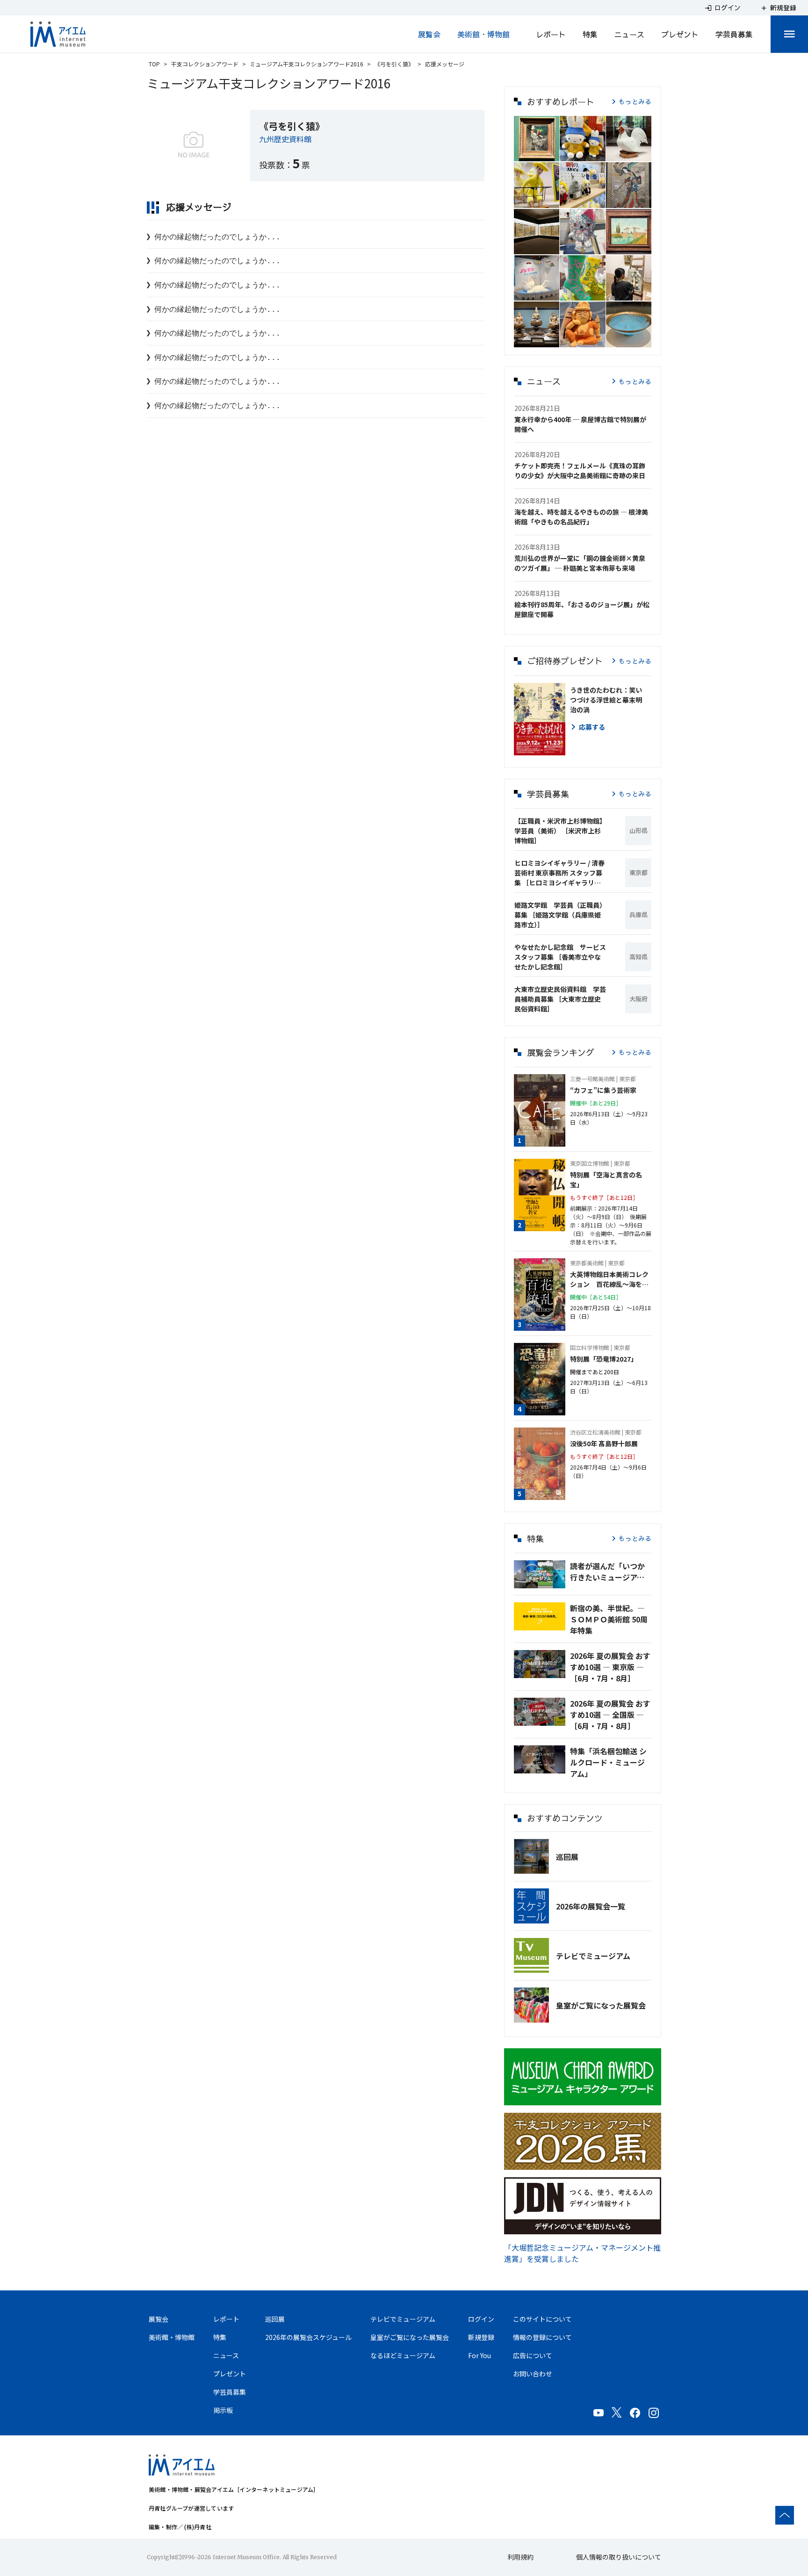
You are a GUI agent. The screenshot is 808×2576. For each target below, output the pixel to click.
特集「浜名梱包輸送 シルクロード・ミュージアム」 (608, 1762)
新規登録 (481, 2337)
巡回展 (567, 1857)
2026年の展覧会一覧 (591, 1906)
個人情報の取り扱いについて (619, 2557)
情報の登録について (542, 2337)
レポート (551, 34)
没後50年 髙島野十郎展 (604, 1443)
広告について (533, 2355)
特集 (590, 34)
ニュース (629, 34)
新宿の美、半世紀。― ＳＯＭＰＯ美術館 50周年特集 (609, 1619)
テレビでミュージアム (593, 1956)
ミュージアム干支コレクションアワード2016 (307, 64)
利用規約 (520, 2557)
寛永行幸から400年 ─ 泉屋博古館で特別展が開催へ (580, 424)
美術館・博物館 (483, 34)
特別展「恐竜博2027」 (604, 1359)
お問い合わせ (533, 2374)
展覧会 (429, 34)
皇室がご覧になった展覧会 (601, 2005)
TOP (154, 64)
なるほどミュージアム (403, 2355)
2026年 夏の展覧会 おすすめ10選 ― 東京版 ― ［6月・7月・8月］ (610, 1667)
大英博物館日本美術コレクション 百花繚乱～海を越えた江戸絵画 (609, 1279)
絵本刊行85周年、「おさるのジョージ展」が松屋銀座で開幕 (582, 609)
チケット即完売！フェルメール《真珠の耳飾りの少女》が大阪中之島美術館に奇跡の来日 (580, 470)
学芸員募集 (734, 34)
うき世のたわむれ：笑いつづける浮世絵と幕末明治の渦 (606, 700)
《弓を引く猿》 (394, 64)
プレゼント (680, 34)
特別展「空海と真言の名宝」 (606, 1180)
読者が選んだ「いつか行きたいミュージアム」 (611, 1571)
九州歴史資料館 (285, 139)
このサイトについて (542, 2319)
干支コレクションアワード (205, 64)
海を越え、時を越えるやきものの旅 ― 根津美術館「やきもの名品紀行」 (581, 517)
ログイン (481, 2319)
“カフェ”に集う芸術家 (603, 1090)
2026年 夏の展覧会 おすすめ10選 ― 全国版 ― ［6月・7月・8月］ (610, 1715)
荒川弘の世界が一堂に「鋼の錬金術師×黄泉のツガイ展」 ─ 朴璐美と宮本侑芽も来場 (580, 563)
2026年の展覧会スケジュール (308, 2337)
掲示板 (223, 2410)
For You (480, 2355)
